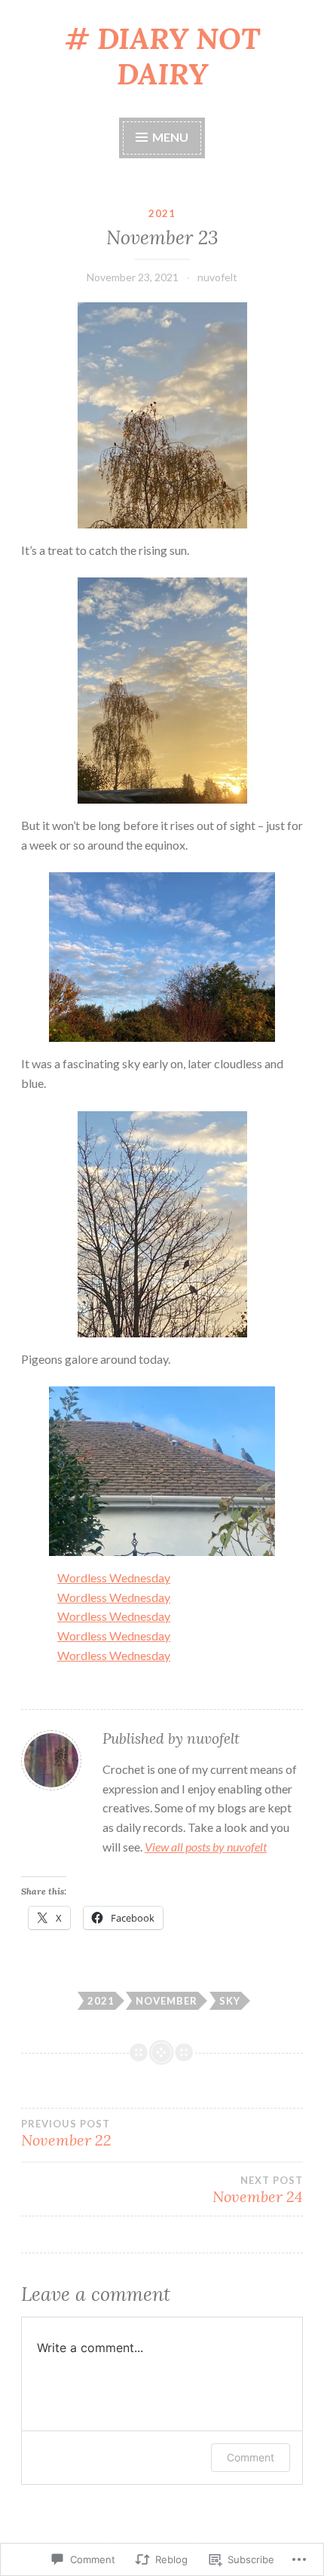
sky (230, 2001)
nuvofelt (217, 277)
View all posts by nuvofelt (206, 1847)
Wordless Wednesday (114, 1577)
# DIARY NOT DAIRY (162, 56)
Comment (251, 2457)
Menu (169, 137)
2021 (162, 213)
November (167, 2001)
